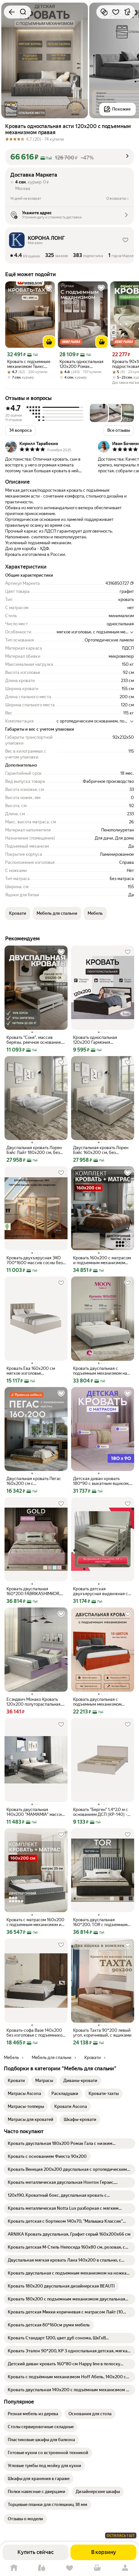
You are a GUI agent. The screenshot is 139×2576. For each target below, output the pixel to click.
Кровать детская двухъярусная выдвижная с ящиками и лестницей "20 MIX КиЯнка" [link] (101, 1591)
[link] (16, 2081)
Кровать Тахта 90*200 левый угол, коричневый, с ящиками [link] (102, 2033)
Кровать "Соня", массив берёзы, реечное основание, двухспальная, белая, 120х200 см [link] (34, 1040)
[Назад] (12, 12)
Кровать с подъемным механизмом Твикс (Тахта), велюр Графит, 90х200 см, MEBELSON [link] (29, 364)
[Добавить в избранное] (116, 12)
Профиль (125, 2568)
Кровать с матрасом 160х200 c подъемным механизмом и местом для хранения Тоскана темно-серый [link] (36, 1922)
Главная (14, 2568)
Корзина (97, 2568)
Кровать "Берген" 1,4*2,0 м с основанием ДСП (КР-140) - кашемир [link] (101, 1812)
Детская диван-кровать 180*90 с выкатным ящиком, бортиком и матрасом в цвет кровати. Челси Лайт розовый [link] (102, 1481)
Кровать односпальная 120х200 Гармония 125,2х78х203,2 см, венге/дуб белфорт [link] (102, 1040)
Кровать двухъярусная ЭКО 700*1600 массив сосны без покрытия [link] (35, 1260)
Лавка (42, 2568)
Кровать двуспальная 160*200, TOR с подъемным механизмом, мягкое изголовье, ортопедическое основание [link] (100, 1922)
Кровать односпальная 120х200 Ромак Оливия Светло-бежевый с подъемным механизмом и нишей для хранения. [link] (82, 364)
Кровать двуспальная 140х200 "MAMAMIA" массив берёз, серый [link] (35, 1812)
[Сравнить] (104, 12)
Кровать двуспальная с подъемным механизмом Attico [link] (97, 1702)
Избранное (69, 2568)
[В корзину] (49, 342)
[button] (69, 157)
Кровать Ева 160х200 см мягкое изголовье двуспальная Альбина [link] (31, 1371)
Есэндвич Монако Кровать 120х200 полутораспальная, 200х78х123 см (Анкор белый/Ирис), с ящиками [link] (34, 1702)
